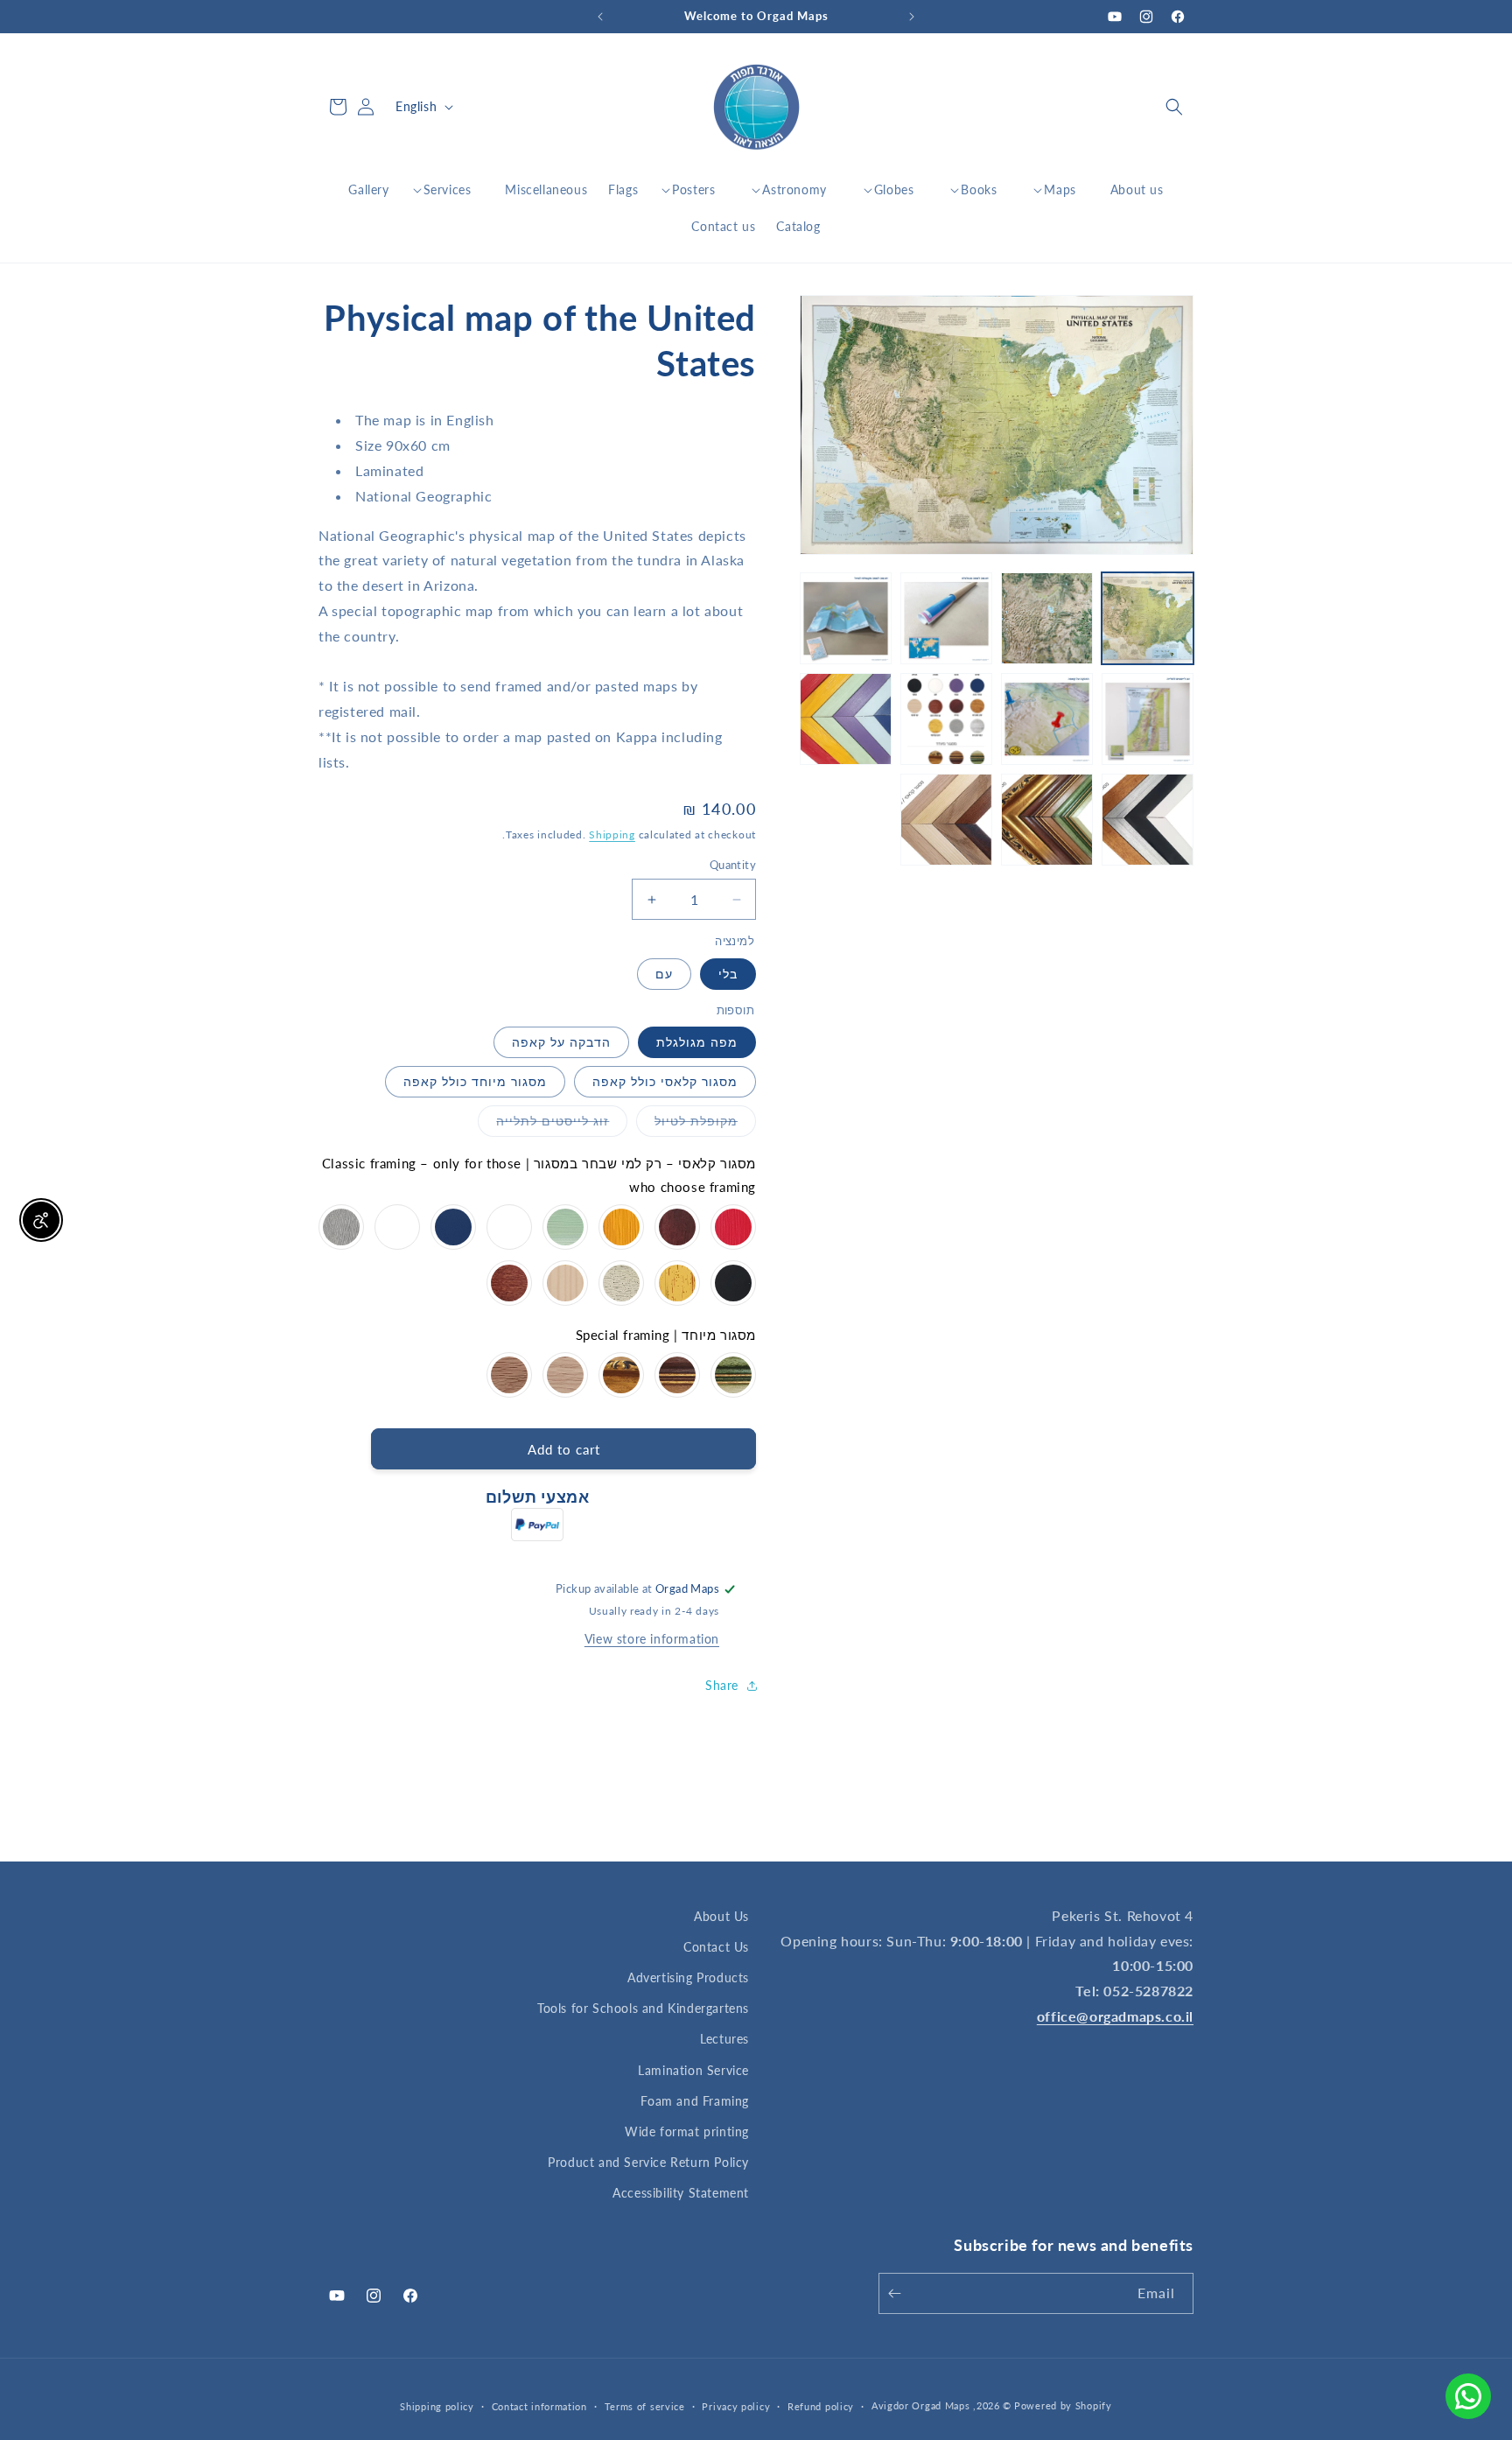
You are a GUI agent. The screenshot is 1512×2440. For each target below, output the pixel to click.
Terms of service (645, 2406)
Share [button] (722, 1685)
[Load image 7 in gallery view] (946, 719)
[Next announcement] (600, 17)
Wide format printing (687, 2131)
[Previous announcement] (912, 17)
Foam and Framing (695, 2101)
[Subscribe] (898, 2293)
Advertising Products (688, 1977)
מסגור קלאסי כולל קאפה (665, 1081)
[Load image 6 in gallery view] (1047, 719)
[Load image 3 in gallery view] (946, 618)
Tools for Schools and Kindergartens (643, 2008)
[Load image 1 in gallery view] (1148, 618)
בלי (728, 974)
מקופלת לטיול (687, 1125)
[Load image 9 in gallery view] (1148, 820)
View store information (652, 1639)
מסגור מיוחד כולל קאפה (475, 1081)
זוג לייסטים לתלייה (543, 1125)
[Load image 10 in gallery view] (1047, 820)
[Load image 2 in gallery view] (1047, 618)
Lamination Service (693, 2070)
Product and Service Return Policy (648, 2162)
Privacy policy (736, 2406)
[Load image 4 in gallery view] (846, 618)
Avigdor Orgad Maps (921, 2405)
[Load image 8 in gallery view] (846, 719)
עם (664, 974)
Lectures (724, 2039)
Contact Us (716, 1947)
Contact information (539, 2406)
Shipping (612, 834)
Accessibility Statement (681, 2193)
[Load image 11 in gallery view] (946, 820)
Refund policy (821, 2406)
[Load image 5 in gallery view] (1148, 719)
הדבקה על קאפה (561, 1042)
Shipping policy (437, 2406)
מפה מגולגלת (697, 1042)
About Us (721, 1916)
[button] (1174, 107)
